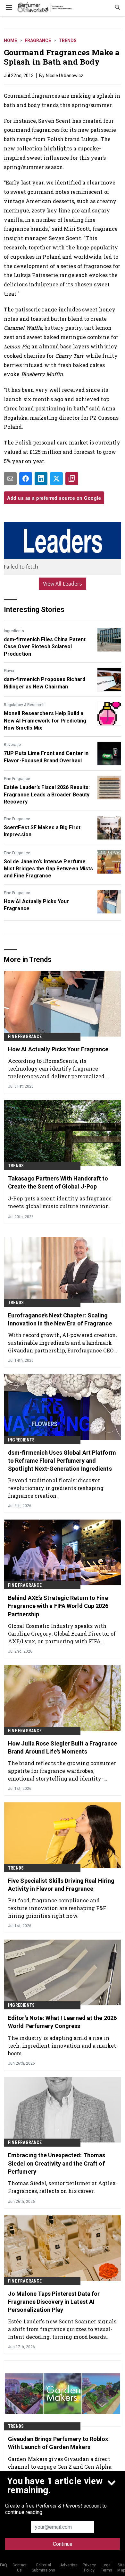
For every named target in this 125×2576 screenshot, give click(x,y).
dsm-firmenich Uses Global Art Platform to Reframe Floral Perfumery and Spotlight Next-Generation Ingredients (62, 1461)
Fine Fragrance (17, 779)
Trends (68, 40)
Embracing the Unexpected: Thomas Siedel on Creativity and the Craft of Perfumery (57, 2163)
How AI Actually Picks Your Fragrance (37, 905)
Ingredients (14, 631)
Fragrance (38, 40)
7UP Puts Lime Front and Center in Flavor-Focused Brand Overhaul (46, 757)
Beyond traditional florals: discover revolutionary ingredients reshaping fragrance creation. (56, 1488)
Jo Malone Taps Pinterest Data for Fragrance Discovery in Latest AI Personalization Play (54, 2302)
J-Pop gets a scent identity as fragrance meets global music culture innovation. (60, 1202)
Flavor (9, 671)
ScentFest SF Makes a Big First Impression (42, 831)
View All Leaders (63, 584)
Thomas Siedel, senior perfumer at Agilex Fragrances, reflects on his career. (62, 2187)
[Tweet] (56, 479)
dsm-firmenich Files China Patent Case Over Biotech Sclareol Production (45, 647)
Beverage (12, 745)
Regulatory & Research (24, 705)
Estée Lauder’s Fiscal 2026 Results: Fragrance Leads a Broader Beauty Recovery (47, 794)
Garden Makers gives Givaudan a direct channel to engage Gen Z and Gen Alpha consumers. (60, 2467)
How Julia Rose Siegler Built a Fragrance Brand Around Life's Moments (63, 1747)
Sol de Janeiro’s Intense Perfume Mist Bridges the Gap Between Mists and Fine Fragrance (48, 869)
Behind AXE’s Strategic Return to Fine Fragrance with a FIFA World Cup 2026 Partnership (58, 1606)
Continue (63, 2544)
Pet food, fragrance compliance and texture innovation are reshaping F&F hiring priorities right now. (57, 1908)
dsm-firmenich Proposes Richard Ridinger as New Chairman (45, 683)
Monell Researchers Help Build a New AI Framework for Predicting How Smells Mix (45, 721)
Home (10, 40)
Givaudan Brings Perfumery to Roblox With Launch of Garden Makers (58, 2443)
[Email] (10, 479)
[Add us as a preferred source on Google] (72, 479)
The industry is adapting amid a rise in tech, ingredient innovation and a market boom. (62, 2046)
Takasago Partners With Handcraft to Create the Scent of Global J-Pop (58, 1182)
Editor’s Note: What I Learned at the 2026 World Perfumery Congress (62, 2022)
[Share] (26, 479)
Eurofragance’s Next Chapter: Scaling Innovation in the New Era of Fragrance (60, 1319)
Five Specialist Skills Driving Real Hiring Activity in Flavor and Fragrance (61, 1885)
